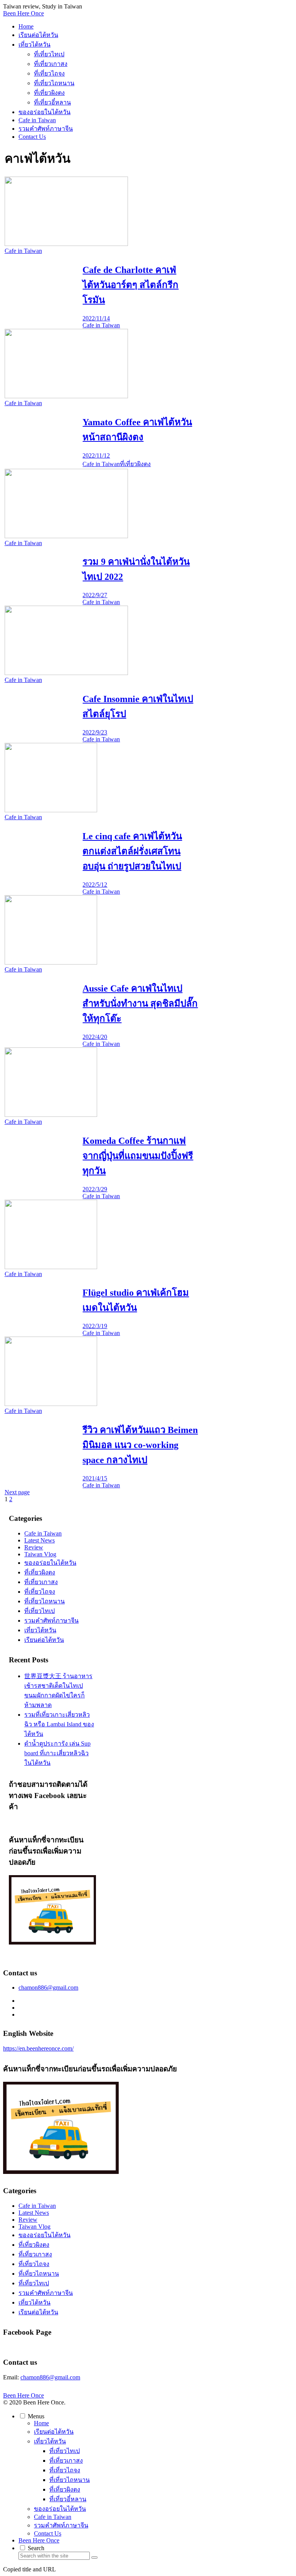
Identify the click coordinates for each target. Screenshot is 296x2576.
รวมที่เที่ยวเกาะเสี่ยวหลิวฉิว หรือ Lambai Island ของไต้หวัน (59, 1724)
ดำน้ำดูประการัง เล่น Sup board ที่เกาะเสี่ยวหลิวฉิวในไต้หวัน (57, 1753)
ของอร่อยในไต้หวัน (50, 1563)
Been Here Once (39, 2540)
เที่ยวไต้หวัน (40, 1630)
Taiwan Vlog (40, 1554)
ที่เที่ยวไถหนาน (45, 1601)
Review (34, 1547)
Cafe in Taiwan (43, 1533)
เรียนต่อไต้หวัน (44, 1640)
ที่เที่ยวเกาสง (41, 1582)
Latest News (40, 1540)
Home (41, 2423)
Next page (17, 1492)
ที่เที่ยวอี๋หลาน (68, 2499)
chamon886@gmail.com (48, 1988)
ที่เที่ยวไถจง (40, 1592)
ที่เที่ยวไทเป (40, 1611)
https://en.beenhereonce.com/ (38, 2048)
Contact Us (48, 2533)
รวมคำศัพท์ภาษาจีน (51, 1621)
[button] (94, 2557)
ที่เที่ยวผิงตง (40, 1572)
